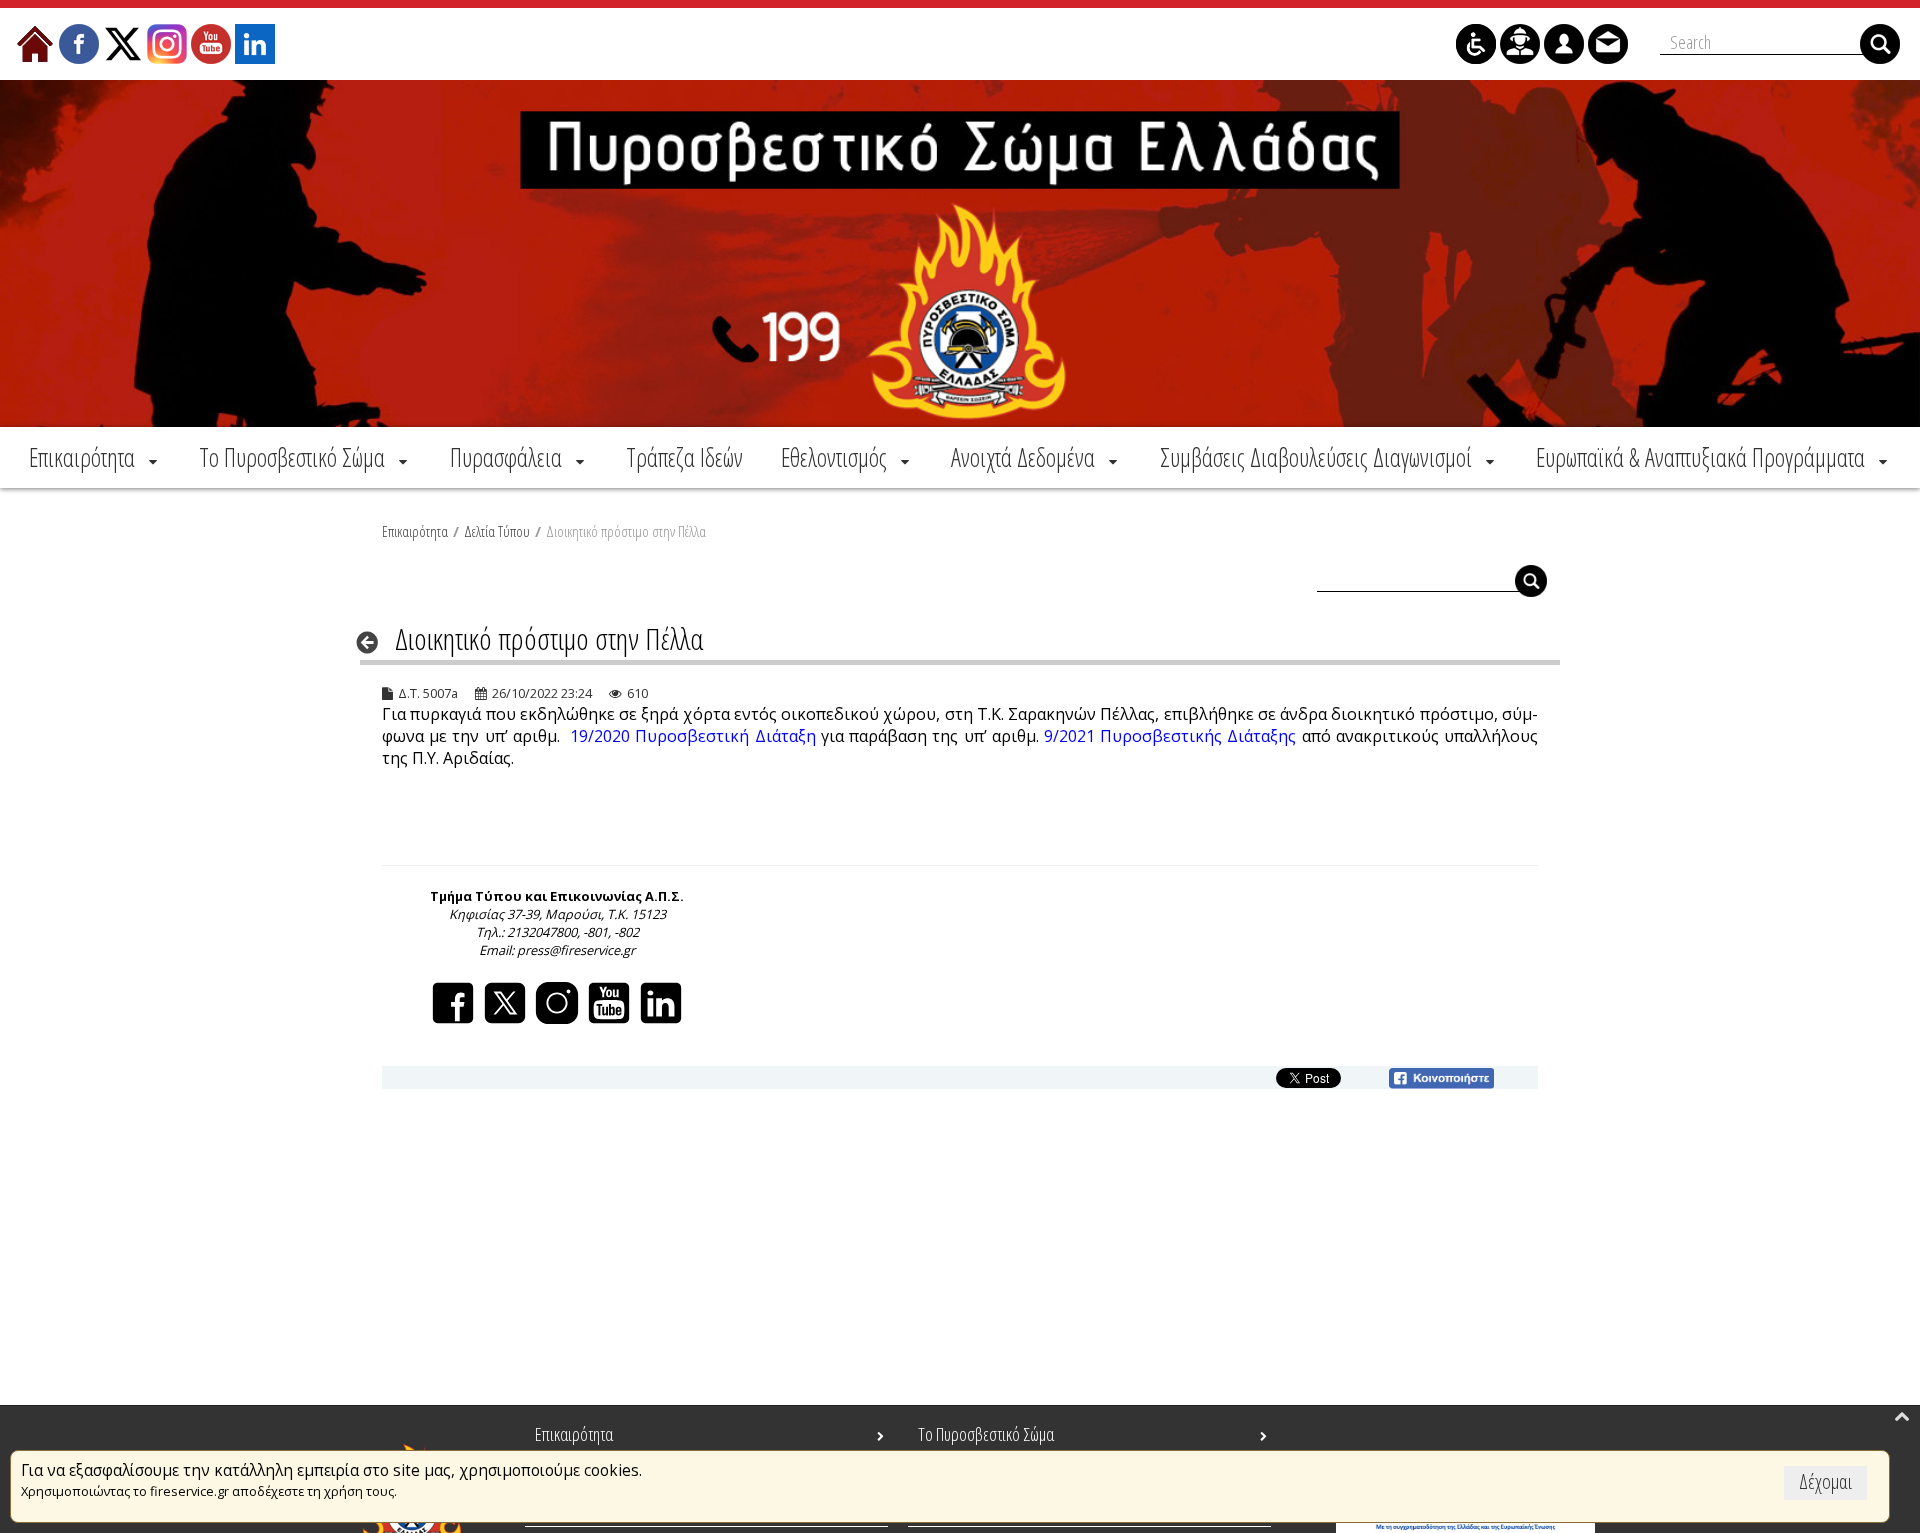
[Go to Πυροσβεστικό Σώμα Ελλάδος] (960, 253)
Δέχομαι (1825, 1481)
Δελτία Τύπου (497, 531)
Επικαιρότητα (415, 531)
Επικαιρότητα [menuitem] (574, 1434)
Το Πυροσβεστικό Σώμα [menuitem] (986, 1434)
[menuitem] (95, 457)
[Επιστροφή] (373, 642)
